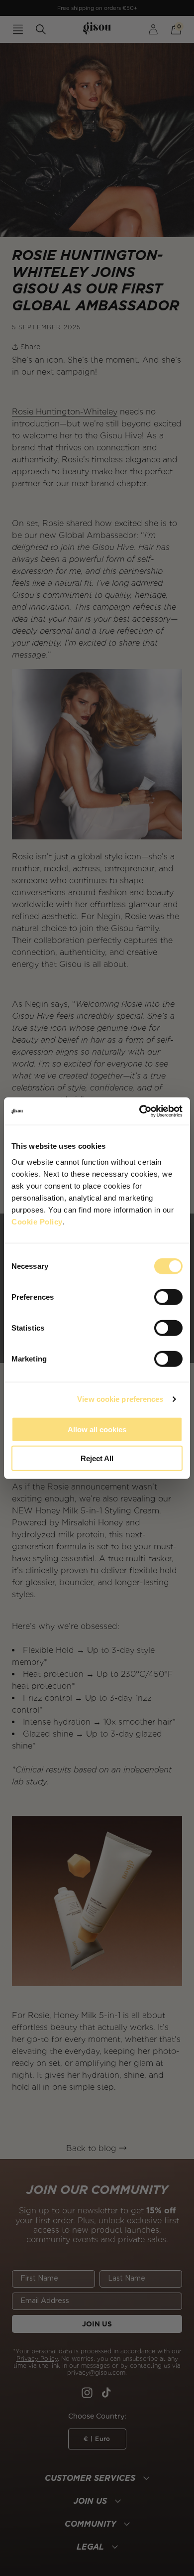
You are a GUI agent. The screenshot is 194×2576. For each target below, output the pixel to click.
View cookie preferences (120, 1399)
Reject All (97, 1458)
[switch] (168, 1297)
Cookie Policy (37, 1221)
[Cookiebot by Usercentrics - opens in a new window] (140, 1111)
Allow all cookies (97, 1429)
